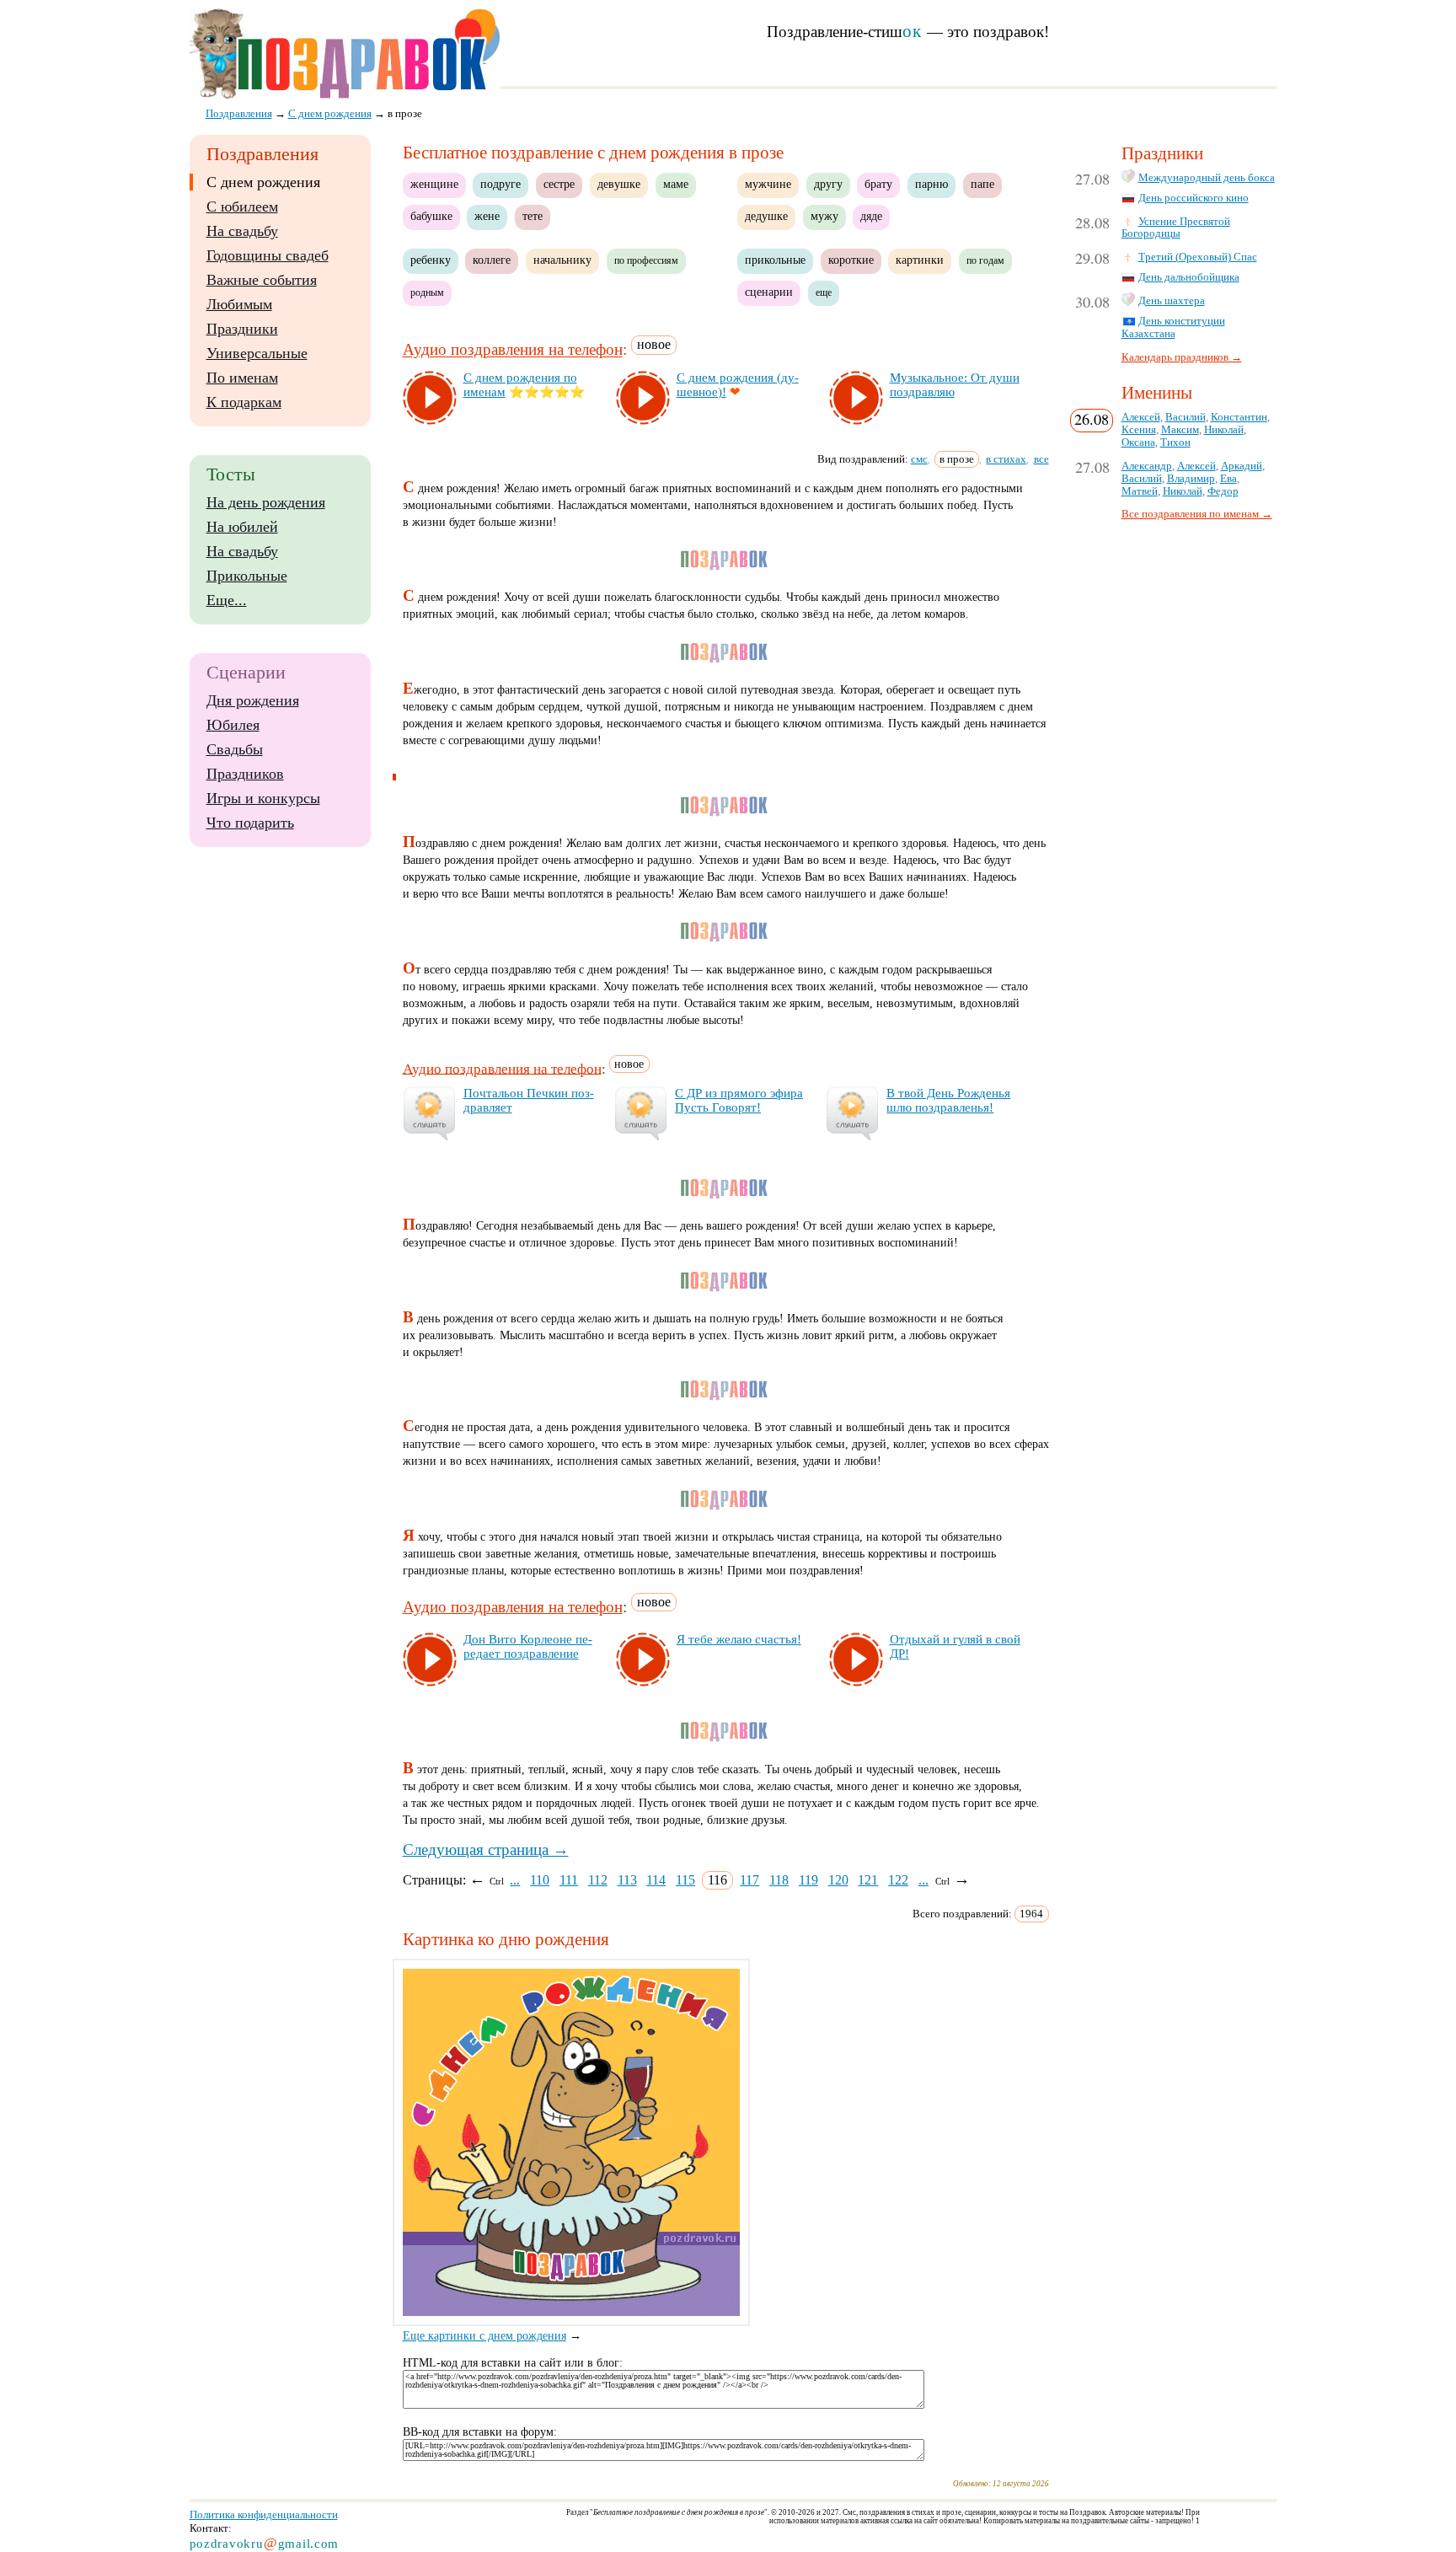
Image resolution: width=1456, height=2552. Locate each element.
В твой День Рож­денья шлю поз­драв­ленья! (948, 1100)
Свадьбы (235, 749)
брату (878, 184)
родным (427, 292)
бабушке (431, 216)
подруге (500, 184)
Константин (1239, 417)
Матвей (1140, 491)
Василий (1186, 417)
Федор (1223, 491)
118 (779, 1880)
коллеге (492, 260)
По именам (242, 378)
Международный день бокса (1207, 178)
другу (828, 184)
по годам (985, 260)
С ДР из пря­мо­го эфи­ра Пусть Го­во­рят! (739, 1100)
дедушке (766, 216)
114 (656, 1880)
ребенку (431, 260)
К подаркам (244, 402)
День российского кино (1194, 198)
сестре (559, 184)
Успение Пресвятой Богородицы (1176, 228)
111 (569, 1880)
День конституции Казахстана (1173, 327)
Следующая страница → (486, 1850)
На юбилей (242, 527)
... (515, 1880)
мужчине (768, 184)
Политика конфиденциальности (264, 2514)
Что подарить (250, 823)
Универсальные (257, 353)
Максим (1180, 430)
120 (838, 1880)
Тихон (1175, 442)
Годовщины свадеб (268, 255)
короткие (851, 260)
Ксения (1139, 430)
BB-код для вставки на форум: (480, 2432)
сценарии (769, 292)
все (1041, 459)
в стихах (1006, 459)
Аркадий (1242, 466)
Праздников (245, 774)
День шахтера (1172, 301)
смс (919, 459)
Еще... (227, 600)
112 (598, 1880)
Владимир (1191, 479)
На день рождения (266, 502)
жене (487, 216)
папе (982, 184)
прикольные (775, 260)
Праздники (242, 329)
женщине (434, 184)
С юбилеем (242, 206)
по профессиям (646, 260)
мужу (824, 216)
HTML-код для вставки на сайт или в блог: (513, 2363)
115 (685, 1880)
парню (931, 184)
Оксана (1138, 442)
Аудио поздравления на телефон (513, 350)
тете (533, 216)
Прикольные (247, 576)
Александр (1147, 466)
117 (749, 1880)
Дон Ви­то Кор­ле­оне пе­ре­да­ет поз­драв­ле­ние (528, 1646)
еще (824, 292)
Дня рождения (253, 700)
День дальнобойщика (1189, 277)
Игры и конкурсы (263, 798)
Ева (1228, 479)
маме (676, 184)
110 (540, 1880)
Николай (1224, 430)
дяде (871, 216)
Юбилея (233, 725)
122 (898, 1880)
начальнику (562, 260)
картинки (920, 260)
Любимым (239, 304)
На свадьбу (242, 231)
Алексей (1141, 417)
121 (868, 1880)
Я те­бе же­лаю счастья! (739, 1639)
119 (808, 1880)
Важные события (262, 280)
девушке (619, 184)
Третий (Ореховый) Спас (1198, 257)
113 (627, 1880)
